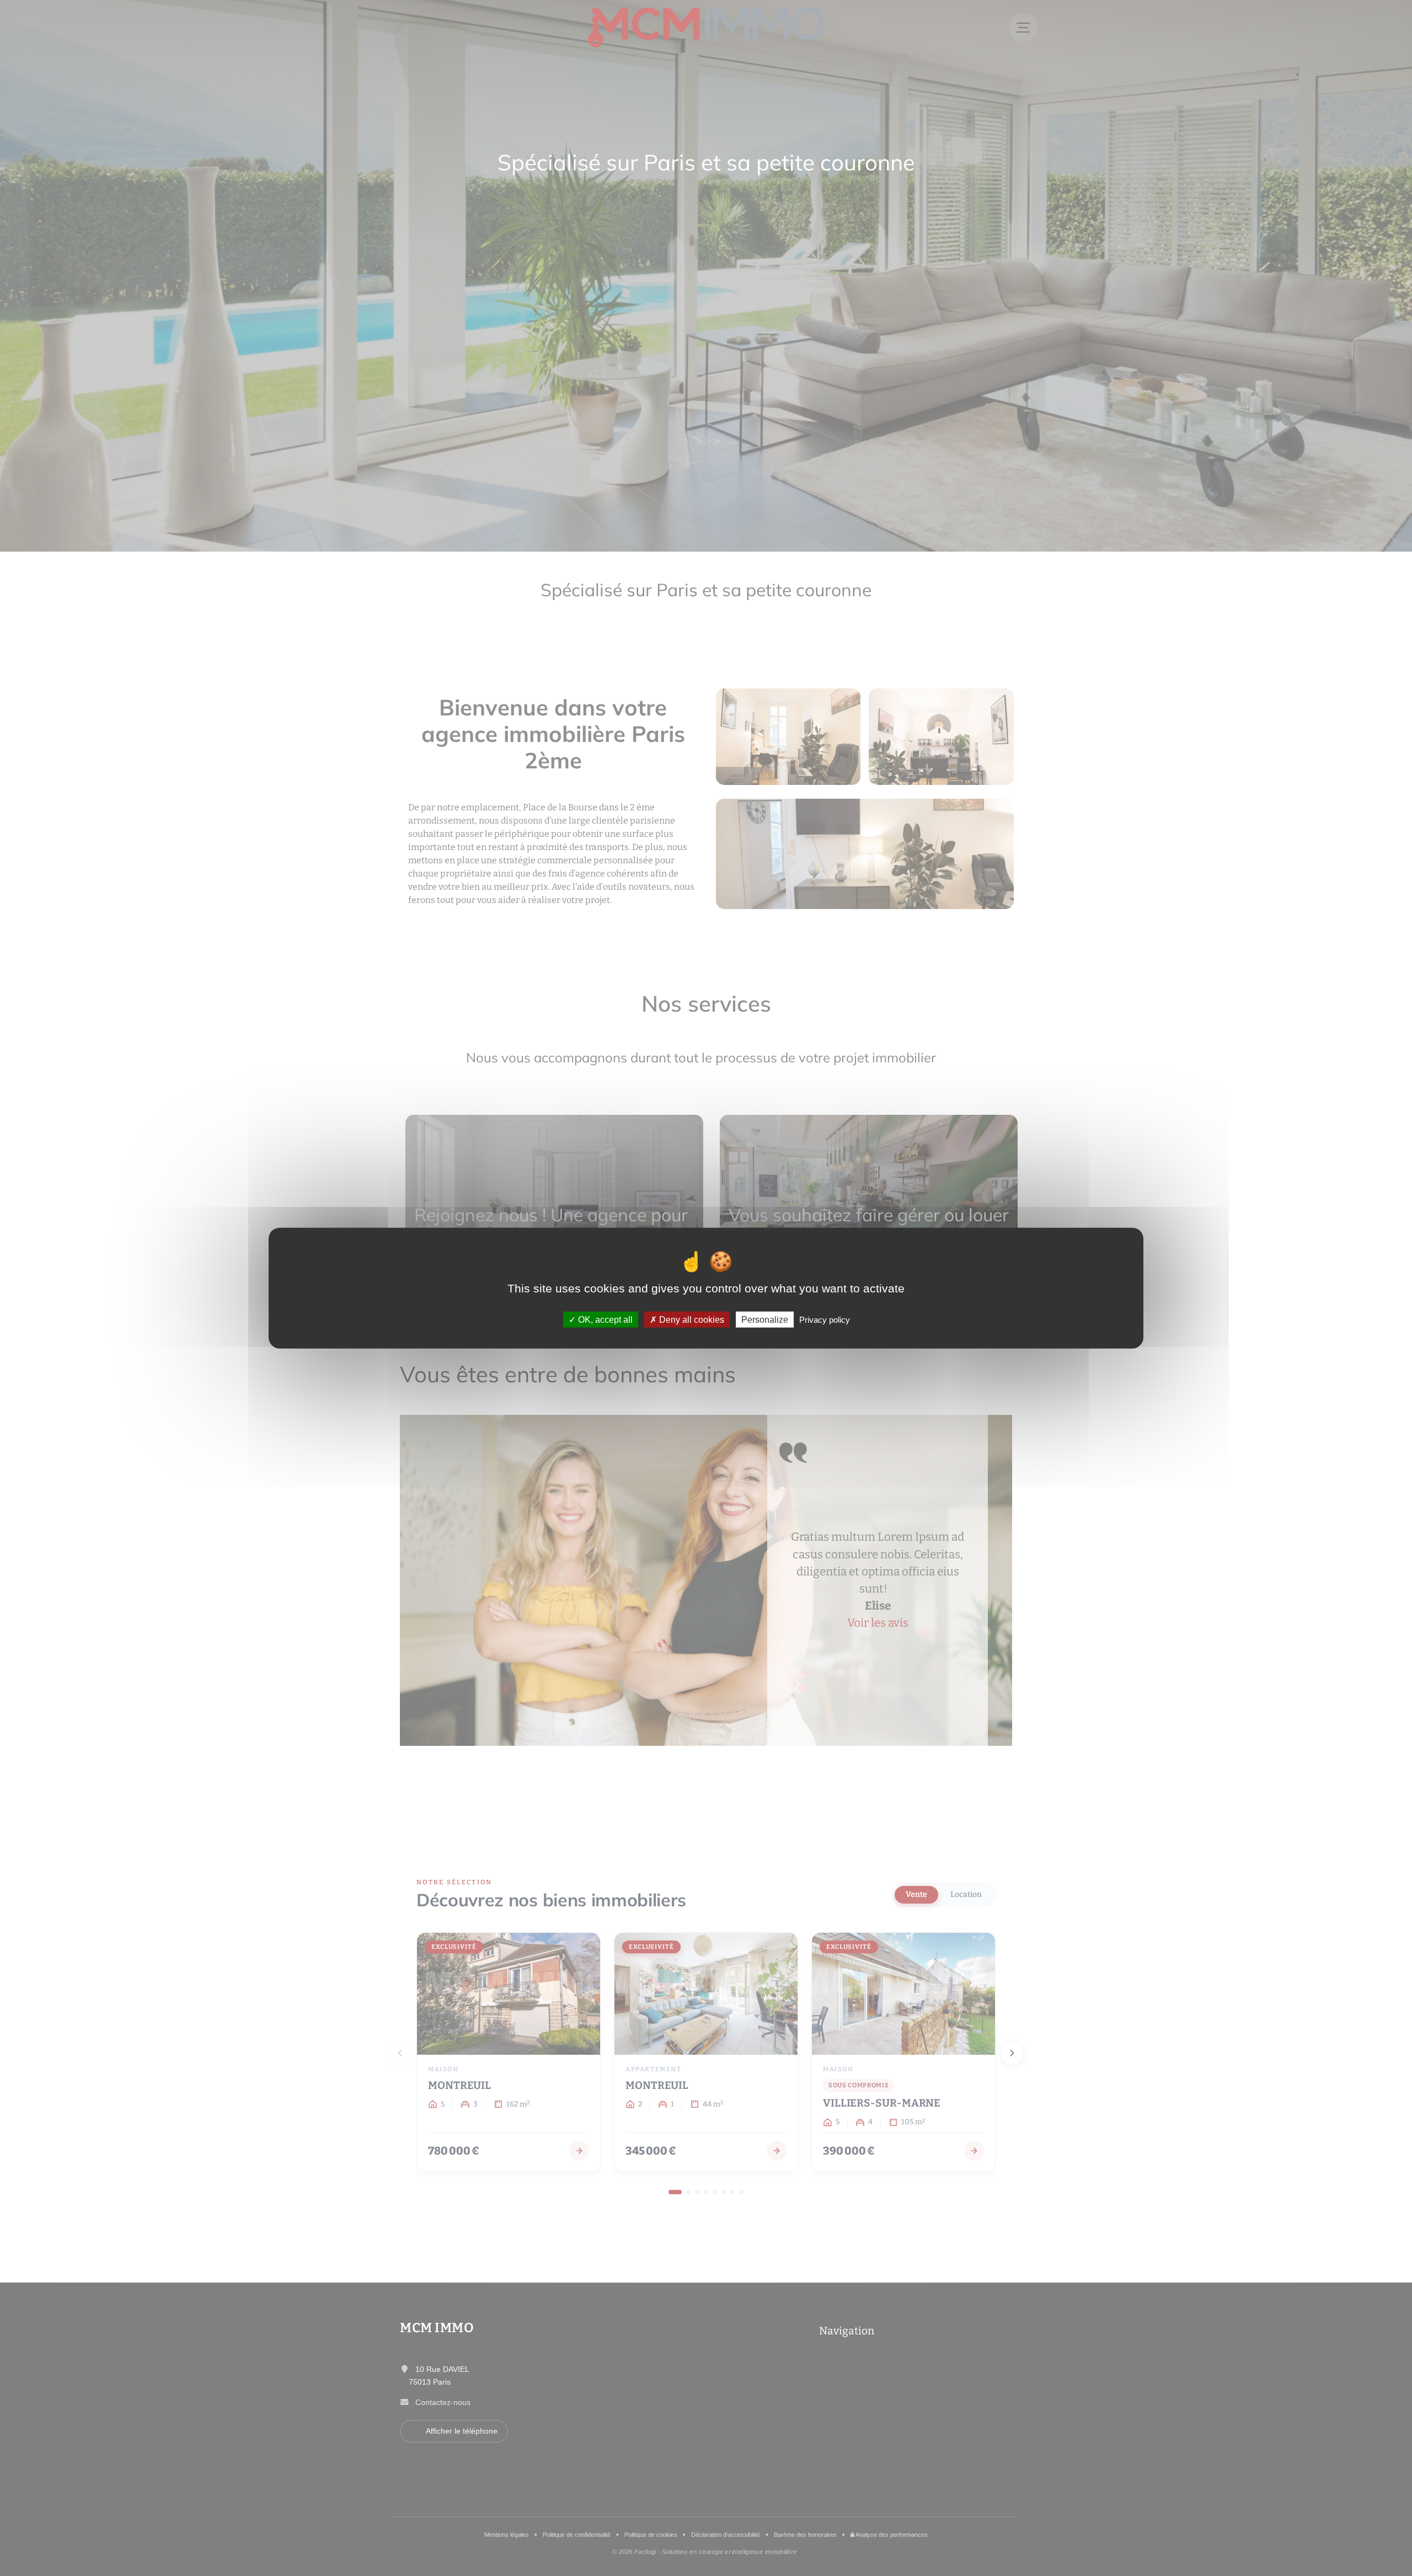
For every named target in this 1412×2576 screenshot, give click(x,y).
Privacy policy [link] (825, 1319)
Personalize (765, 1319)
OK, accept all (604, 1319)
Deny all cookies (691, 1319)
